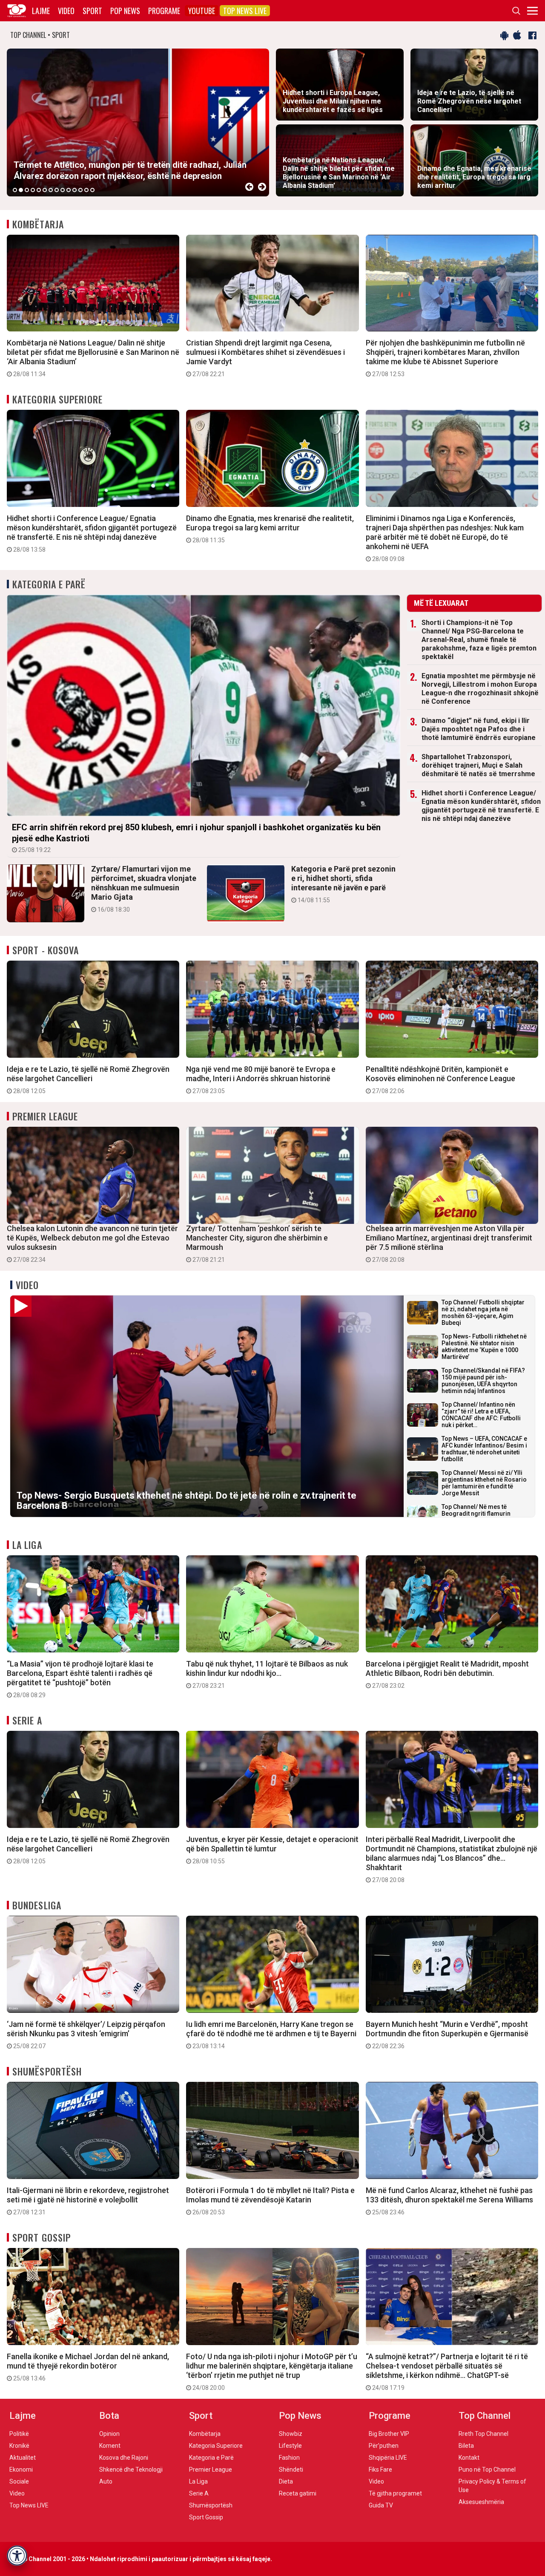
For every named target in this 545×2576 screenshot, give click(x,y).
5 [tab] (39, 190)
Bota (109, 2416)
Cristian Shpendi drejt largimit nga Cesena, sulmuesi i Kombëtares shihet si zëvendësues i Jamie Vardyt (265, 358)
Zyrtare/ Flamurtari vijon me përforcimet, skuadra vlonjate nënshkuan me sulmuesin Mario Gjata (144, 889)
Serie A (27, 1720)
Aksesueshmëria (481, 2502)
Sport (92, 11)
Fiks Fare (380, 2470)
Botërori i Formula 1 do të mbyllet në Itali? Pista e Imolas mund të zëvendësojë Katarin (270, 2201)
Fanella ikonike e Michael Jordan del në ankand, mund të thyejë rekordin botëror (88, 2367)
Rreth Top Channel (483, 2434)
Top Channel (485, 2416)
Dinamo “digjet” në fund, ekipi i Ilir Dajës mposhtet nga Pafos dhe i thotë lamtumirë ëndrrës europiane (479, 729)
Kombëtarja (38, 224)
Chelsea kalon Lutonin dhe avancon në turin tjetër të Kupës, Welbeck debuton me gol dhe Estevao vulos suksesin (92, 1243)
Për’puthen (384, 2446)
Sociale (19, 2481)
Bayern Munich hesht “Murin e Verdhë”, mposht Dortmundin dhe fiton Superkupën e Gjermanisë (447, 2035)
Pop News (125, 11)
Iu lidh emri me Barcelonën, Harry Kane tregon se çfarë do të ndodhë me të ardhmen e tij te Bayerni (271, 2035)
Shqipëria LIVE (388, 2458)
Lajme (41, 11)
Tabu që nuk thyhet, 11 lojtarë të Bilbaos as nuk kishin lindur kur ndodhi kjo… (267, 1674)
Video (66, 11)
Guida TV (381, 2505)
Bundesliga (37, 1905)
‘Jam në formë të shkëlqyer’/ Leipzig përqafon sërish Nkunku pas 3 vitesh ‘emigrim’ (86, 2035)
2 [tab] (21, 190)
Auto (106, 2481)
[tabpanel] (138, 122)
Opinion (109, 2434)
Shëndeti (291, 2470)
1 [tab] (15, 190)
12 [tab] (80, 190)
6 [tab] (45, 190)
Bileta (466, 2446)
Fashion (289, 2458)
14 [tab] (92, 190)
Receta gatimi (298, 2493)
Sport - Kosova (46, 950)
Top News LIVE (245, 11)
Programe (164, 11)
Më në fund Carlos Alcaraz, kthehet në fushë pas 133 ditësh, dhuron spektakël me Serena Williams (449, 2201)
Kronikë (19, 2446)
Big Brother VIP (389, 2434)
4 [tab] (33, 190)
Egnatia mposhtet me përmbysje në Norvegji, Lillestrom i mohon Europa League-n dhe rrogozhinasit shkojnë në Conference (480, 689)
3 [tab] (27, 190)
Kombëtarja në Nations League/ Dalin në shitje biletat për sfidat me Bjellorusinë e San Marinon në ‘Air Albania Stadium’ (93, 358)
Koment (110, 2446)
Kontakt (469, 2458)
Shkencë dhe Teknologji (131, 2470)
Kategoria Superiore (57, 399)
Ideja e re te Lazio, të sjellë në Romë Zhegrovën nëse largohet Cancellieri (88, 1079)
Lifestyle (290, 2446)
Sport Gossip (42, 2237)
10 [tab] (69, 190)
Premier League (45, 1116)
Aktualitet (23, 2458)
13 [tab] (86, 190)
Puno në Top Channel (487, 2470)
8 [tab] (57, 190)
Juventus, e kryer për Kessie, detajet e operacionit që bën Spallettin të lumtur (272, 1850)
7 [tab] (51, 190)
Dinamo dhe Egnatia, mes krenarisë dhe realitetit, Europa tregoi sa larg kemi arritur (270, 529)
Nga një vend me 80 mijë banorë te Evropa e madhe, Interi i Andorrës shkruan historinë (261, 1079)
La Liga (27, 1545)
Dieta (286, 2481)
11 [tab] (75, 190)
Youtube (202, 11)
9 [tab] (63, 190)
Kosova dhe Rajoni (124, 2458)
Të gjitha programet (395, 2493)
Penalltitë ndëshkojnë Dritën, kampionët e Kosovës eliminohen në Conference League (440, 1079)
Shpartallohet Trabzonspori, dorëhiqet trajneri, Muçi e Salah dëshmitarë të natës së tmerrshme (478, 765)
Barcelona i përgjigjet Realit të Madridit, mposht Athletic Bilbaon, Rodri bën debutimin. (447, 1674)
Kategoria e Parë (49, 584)
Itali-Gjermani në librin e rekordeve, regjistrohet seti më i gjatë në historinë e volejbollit (88, 2201)
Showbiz (291, 2434)
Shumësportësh (47, 2071)
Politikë (19, 2434)
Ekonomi (21, 2470)
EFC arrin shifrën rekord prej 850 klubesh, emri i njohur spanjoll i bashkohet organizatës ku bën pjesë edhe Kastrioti (196, 838)
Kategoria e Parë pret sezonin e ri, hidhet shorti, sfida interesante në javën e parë (343, 884)
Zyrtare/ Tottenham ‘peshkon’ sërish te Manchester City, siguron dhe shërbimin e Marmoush (257, 1243)
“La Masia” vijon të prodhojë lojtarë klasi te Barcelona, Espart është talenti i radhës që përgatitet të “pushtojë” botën (80, 1679)
